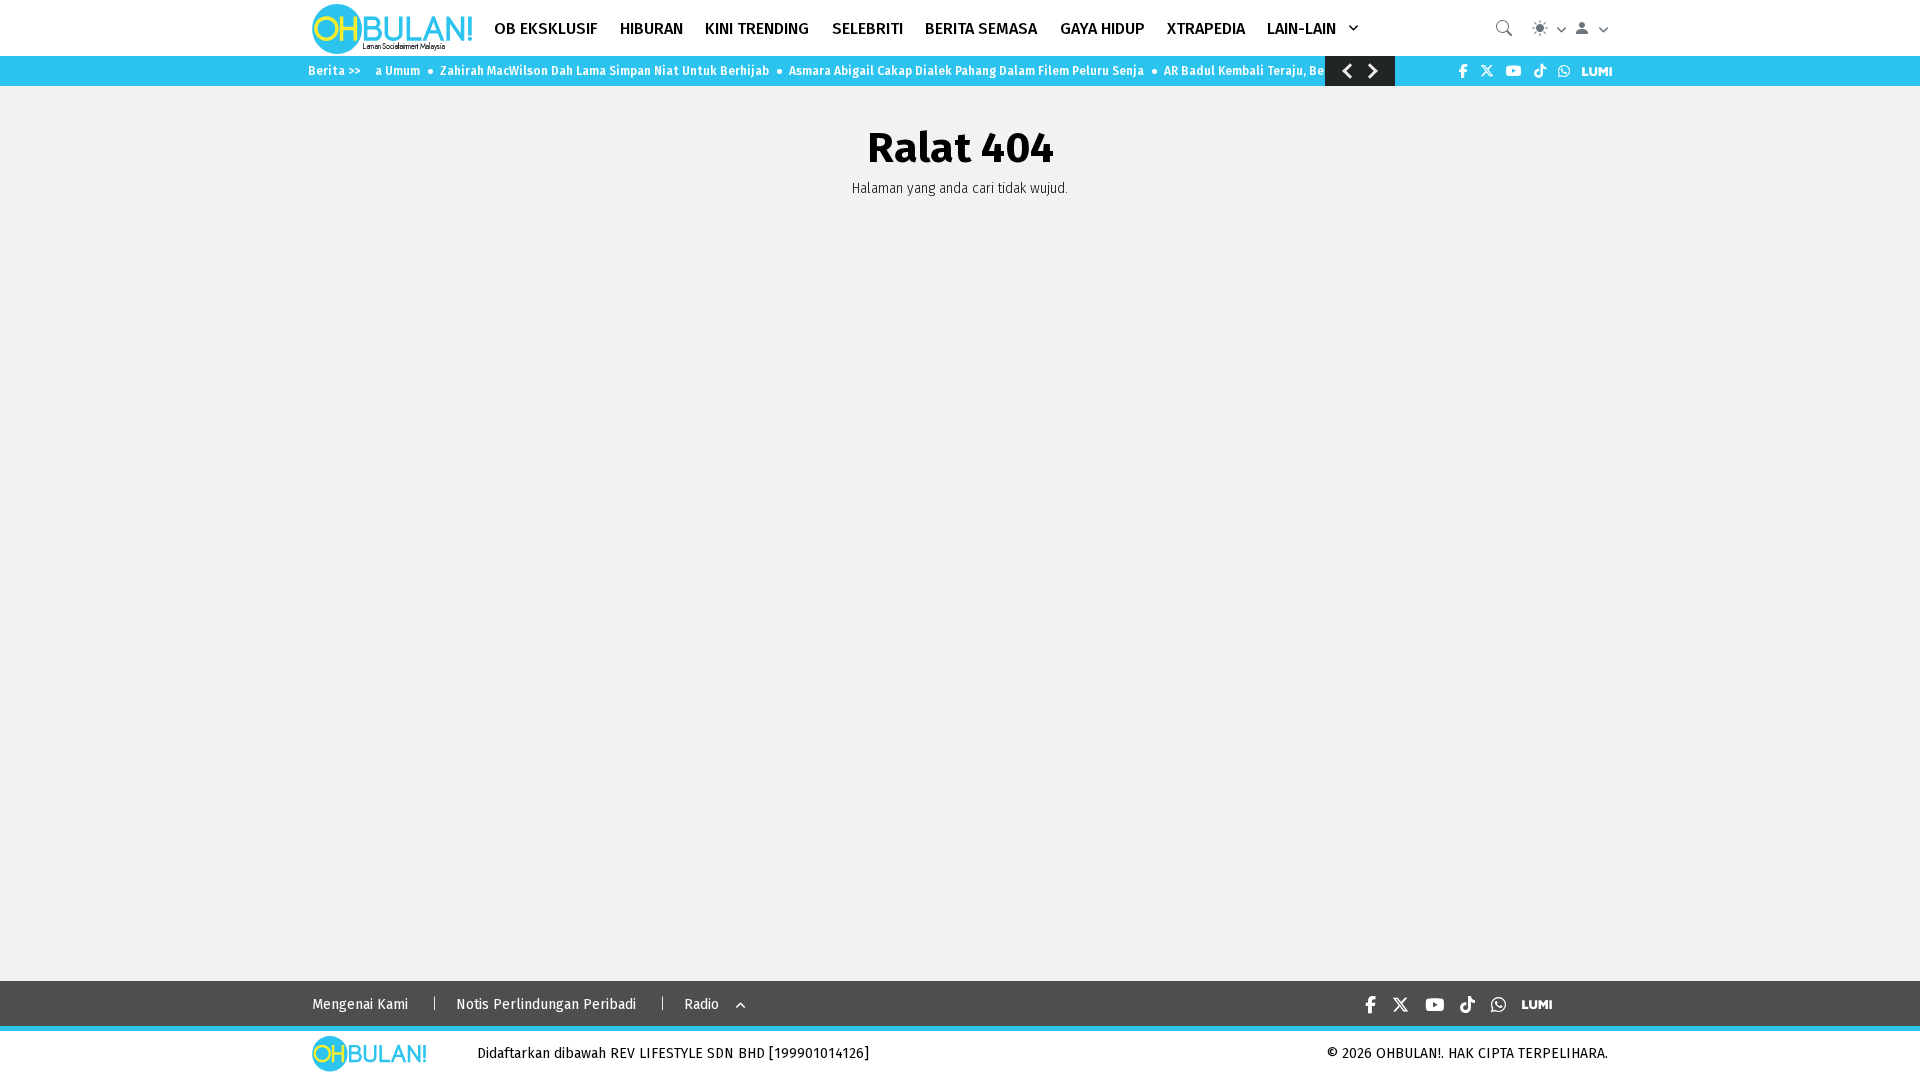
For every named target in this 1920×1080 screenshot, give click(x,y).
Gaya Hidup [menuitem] (1102, 28)
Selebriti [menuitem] (867, 28)
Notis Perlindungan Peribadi (546, 1004)
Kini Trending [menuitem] (757, 28)
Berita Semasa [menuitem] (981, 28)
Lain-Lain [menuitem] (1301, 28)
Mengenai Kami (360, 1004)
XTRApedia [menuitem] (1206, 28)
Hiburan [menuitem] (651, 28)
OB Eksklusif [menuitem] (546, 28)
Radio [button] (701, 1004)
